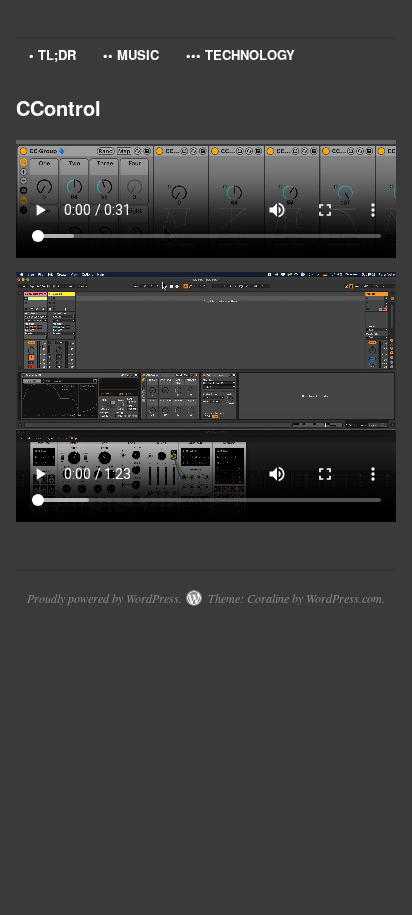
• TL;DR (52, 54)
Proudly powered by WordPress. (104, 598)
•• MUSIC (131, 54)
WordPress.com (344, 598)
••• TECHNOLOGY (240, 54)
